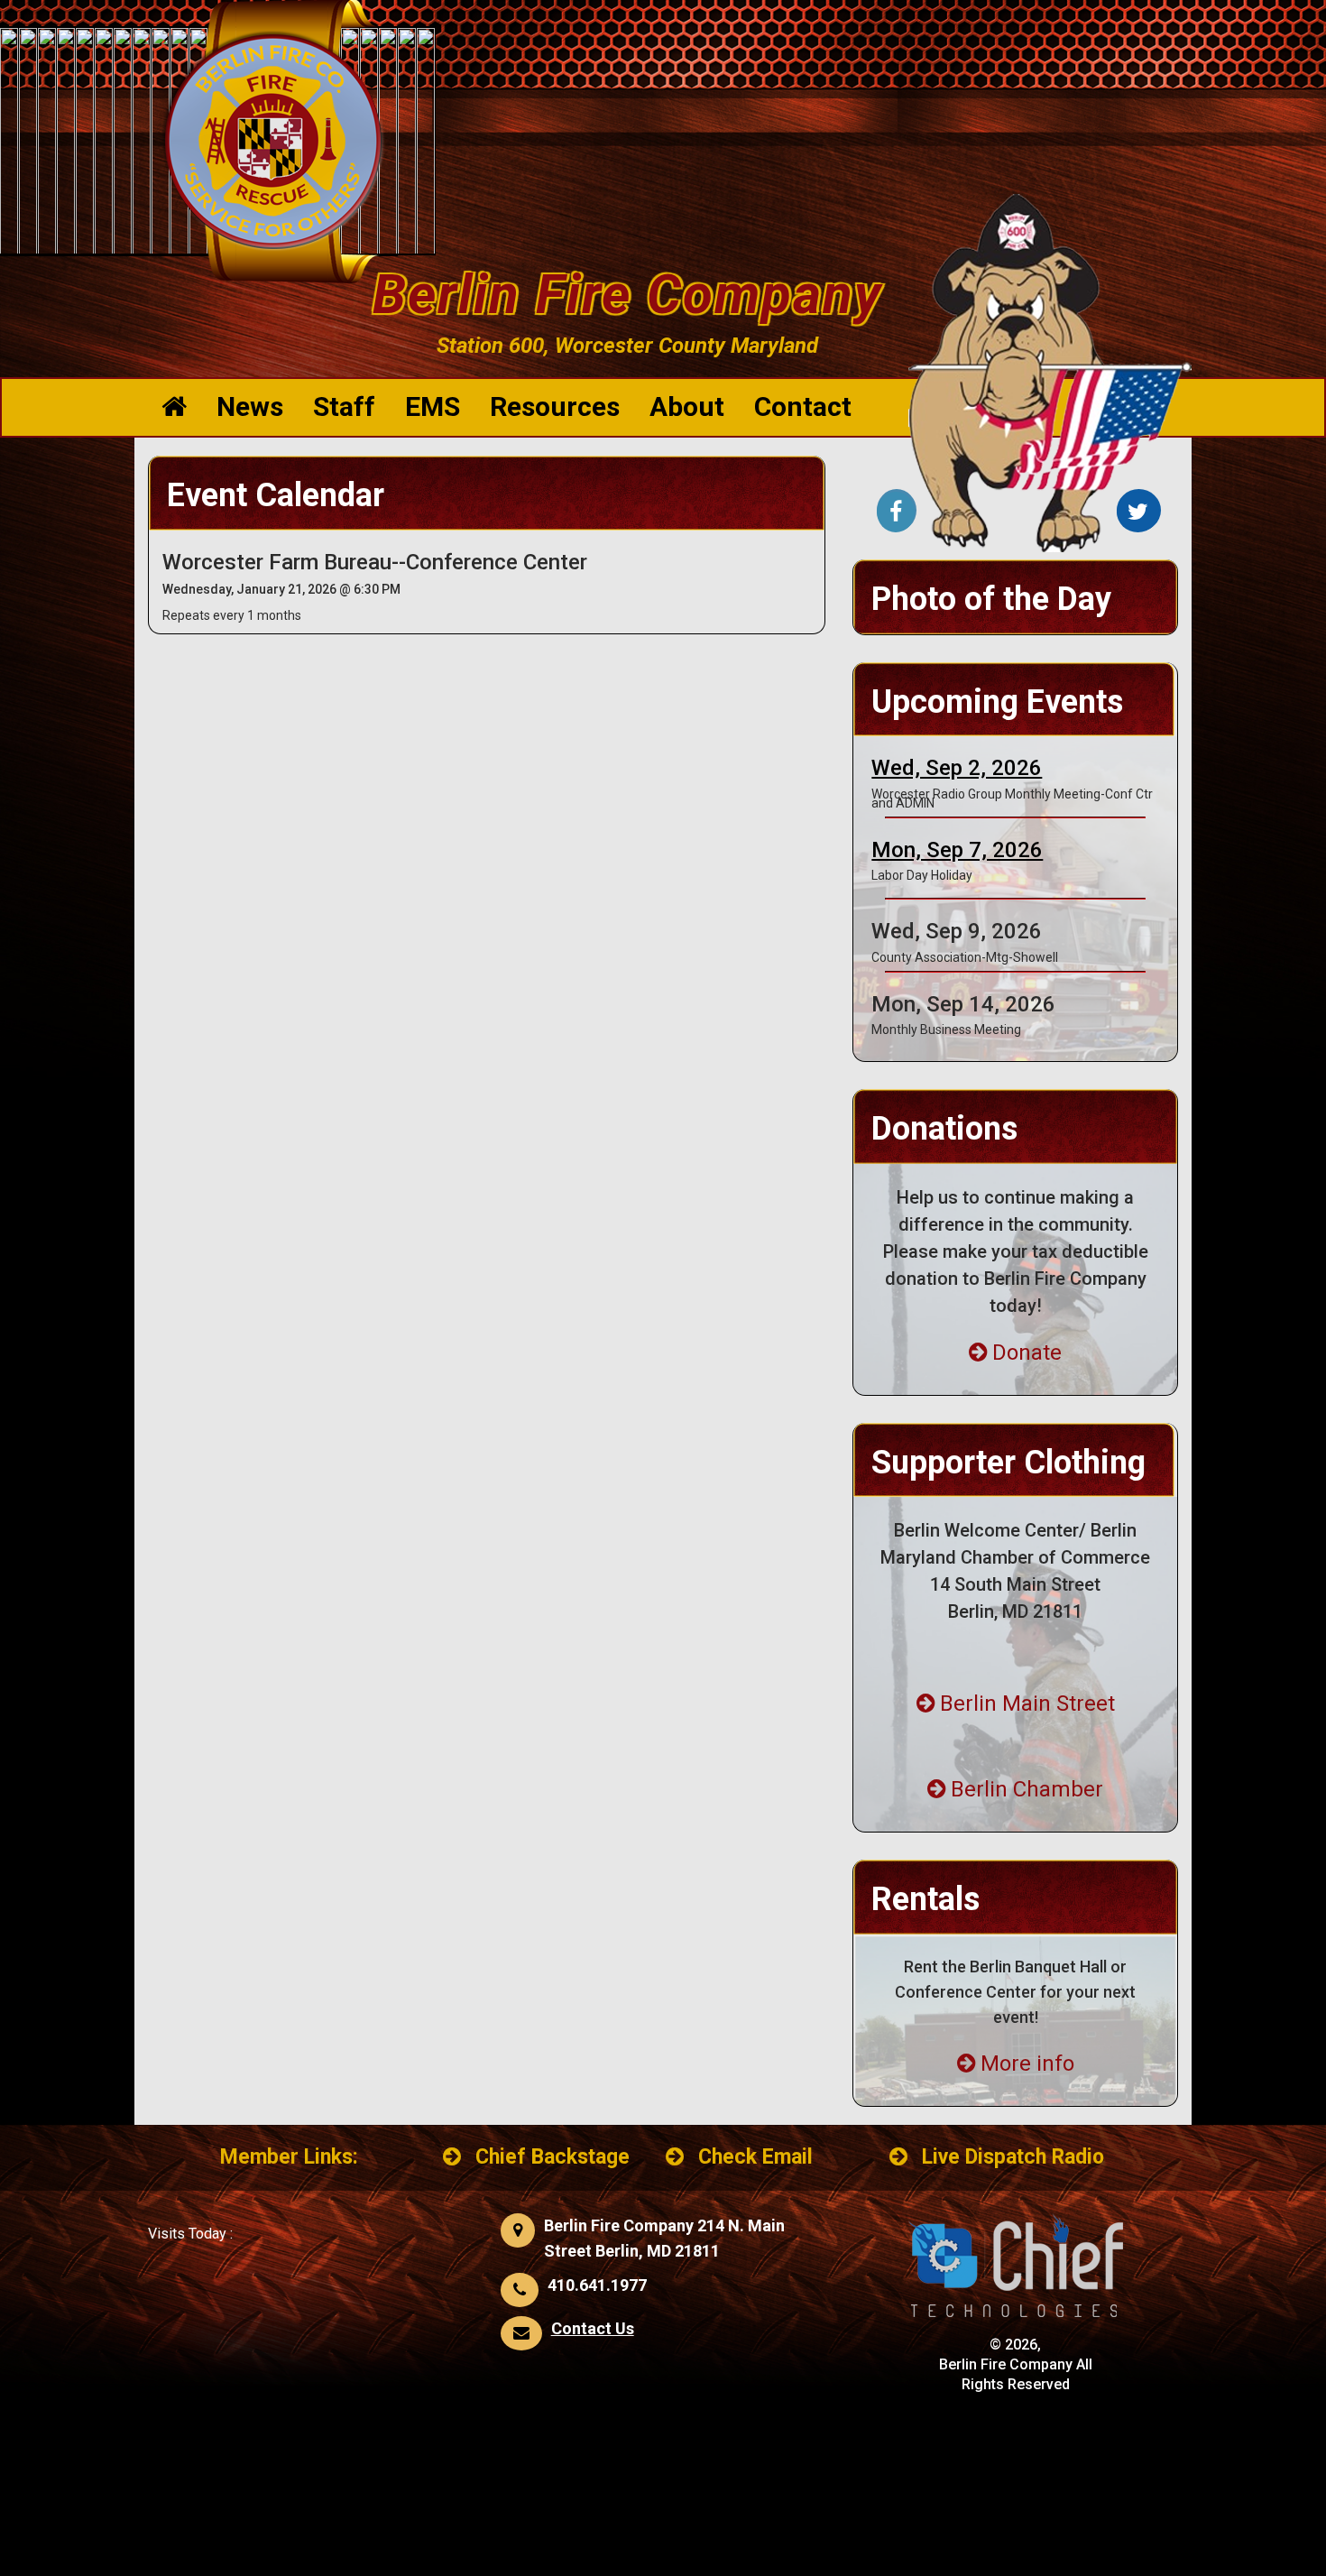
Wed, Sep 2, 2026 (957, 768)
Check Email (755, 2157)
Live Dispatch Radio (1013, 2157)
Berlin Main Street (1027, 1703)
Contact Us (593, 2328)
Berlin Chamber (1027, 1789)
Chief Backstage (552, 2157)
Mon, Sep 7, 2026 (957, 850)
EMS (433, 406)
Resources (555, 406)
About (687, 406)
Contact (803, 406)
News (250, 406)
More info (1027, 2064)
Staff (344, 406)
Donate (1027, 1353)
